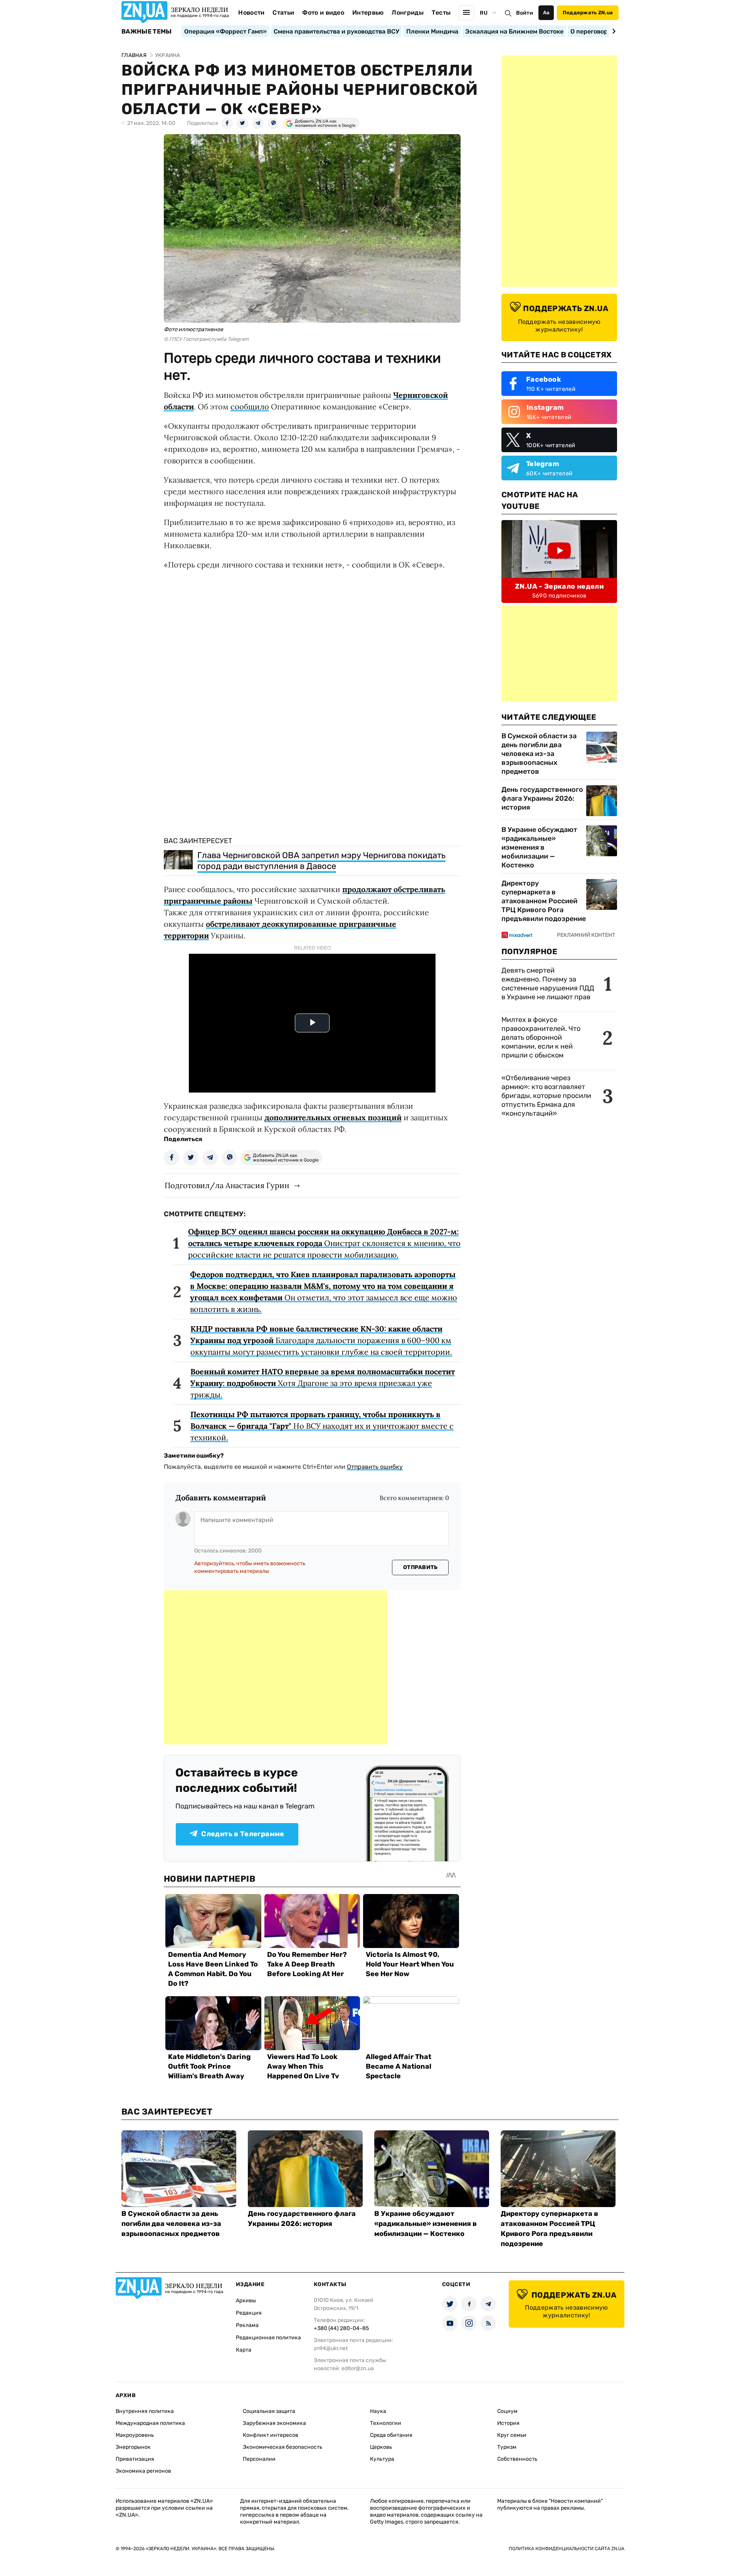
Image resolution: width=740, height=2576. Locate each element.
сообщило (250, 407)
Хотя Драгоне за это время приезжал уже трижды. (323, 1383)
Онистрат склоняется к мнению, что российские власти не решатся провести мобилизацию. (324, 1243)
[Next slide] (613, 31)
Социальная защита (269, 2411)
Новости (251, 13)
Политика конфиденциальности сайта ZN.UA (567, 2549)
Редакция (249, 2313)
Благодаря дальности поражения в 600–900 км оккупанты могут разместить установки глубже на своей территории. (321, 1340)
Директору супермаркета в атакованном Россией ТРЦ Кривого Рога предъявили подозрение (544, 901)
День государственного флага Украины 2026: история (542, 798)
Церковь (381, 2447)
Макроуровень (135, 2435)
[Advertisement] (276, 1667)
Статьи (283, 13)
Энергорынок (133, 2447)
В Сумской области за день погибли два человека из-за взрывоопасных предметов (539, 754)
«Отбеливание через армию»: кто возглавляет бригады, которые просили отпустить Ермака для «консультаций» (546, 1096)
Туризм (507, 2447)
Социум (507, 2411)
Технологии (386, 2423)
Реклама (247, 2325)
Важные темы (147, 32)
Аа (546, 13)
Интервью (368, 13)
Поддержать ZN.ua (588, 13)
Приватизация (135, 2459)
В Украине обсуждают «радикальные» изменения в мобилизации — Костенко (539, 847)
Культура (382, 2459)
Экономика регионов (143, 2471)
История (508, 2423)
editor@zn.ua (358, 2368)
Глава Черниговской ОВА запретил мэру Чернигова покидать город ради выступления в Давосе (321, 861)
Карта (244, 2350)
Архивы (246, 2301)
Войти (525, 13)
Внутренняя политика (145, 2411)
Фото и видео (323, 13)
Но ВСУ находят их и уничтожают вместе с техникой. (322, 1426)
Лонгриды (408, 13)
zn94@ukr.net (331, 2348)
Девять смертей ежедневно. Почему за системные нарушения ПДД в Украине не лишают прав (548, 984)
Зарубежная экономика (274, 2423)
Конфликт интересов (271, 2435)
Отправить (420, 1567)
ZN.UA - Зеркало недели (559, 586)
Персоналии (259, 2459)
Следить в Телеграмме (243, 1834)
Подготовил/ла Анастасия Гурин (227, 1185)
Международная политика (150, 2423)
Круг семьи (512, 2435)
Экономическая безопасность (283, 2447)
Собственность (517, 2459)
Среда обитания (391, 2435)
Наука (378, 2411)
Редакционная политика (268, 2338)
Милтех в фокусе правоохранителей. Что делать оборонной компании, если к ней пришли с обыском (541, 1037)
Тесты (441, 13)
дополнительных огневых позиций (333, 1117)
